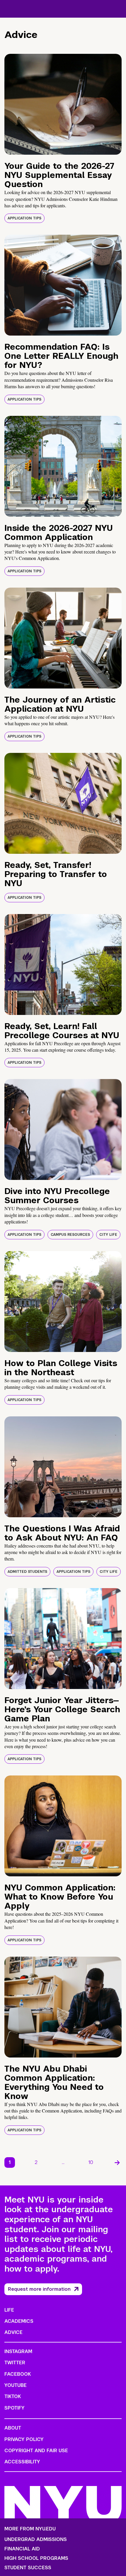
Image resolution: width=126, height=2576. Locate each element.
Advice (13, 2332)
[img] (63, 104)
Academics (19, 2321)
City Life (108, 1235)
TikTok (13, 2396)
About (13, 2428)
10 (91, 2162)
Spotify (15, 2408)
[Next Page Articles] (117, 2162)
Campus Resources (70, 1235)
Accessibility (22, 2462)
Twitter (15, 2363)
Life (9, 2310)
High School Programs (36, 2558)
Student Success (28, 2568)
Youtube (16, 2385)
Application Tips (24, 218)
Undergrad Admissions (36, 2540)
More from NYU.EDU (30, 2529)
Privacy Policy (24, 2439)
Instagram (18, 2351)
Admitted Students (27, 1572)
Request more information (39, 2289)
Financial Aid (22, 2549)
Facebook (18, 2374)
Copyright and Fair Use (36, 2451)
